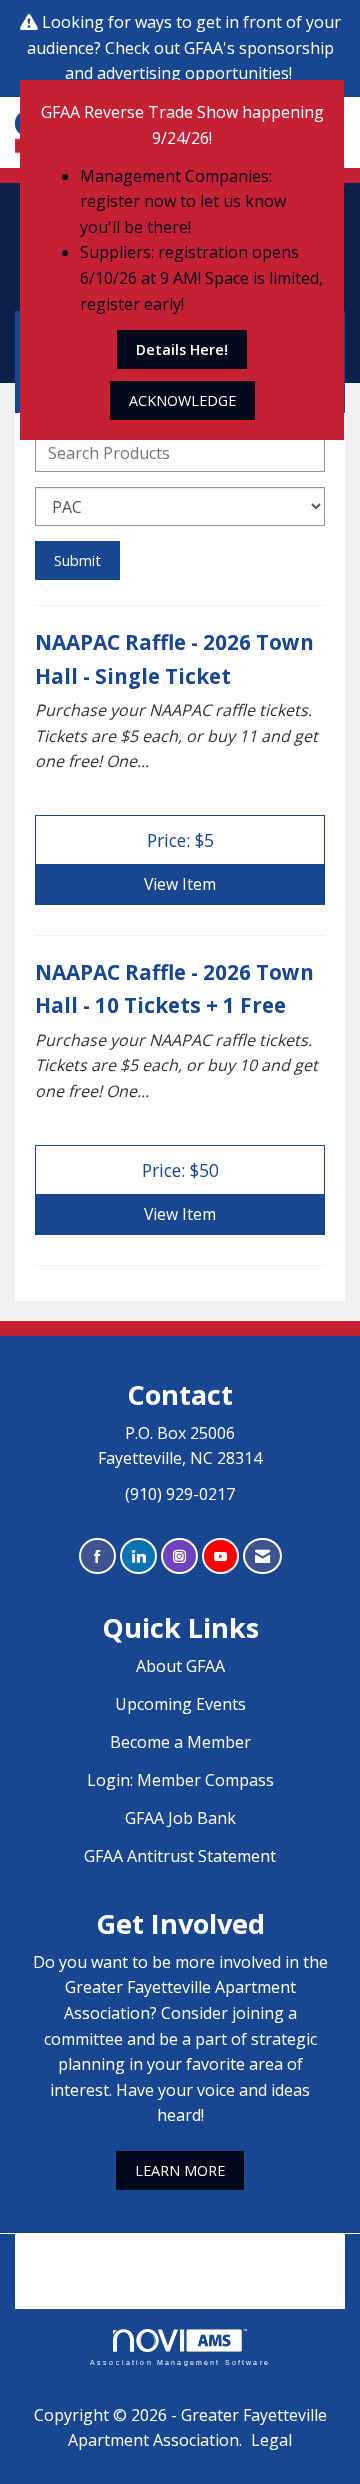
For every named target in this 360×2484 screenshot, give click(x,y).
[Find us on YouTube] (220, 1556)
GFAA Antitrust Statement (180, 1856)
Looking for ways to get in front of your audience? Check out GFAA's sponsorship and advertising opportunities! (184, 47)
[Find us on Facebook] (97, 1556)
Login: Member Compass (180, 1780)
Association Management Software (180, 2362)
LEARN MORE (180, 2170)
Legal (271, 2440)
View (180, 884)
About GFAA (180, 1666)
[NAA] (180, 2257)
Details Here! (182, 349)
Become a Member (180, 1742)
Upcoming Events (180, 1704)
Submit (77, 560)
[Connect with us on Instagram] (179, 1556)
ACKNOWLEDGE (182, 400)
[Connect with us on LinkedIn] (138, 1556)
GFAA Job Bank (180, 1818)
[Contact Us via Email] (262, 1556)
